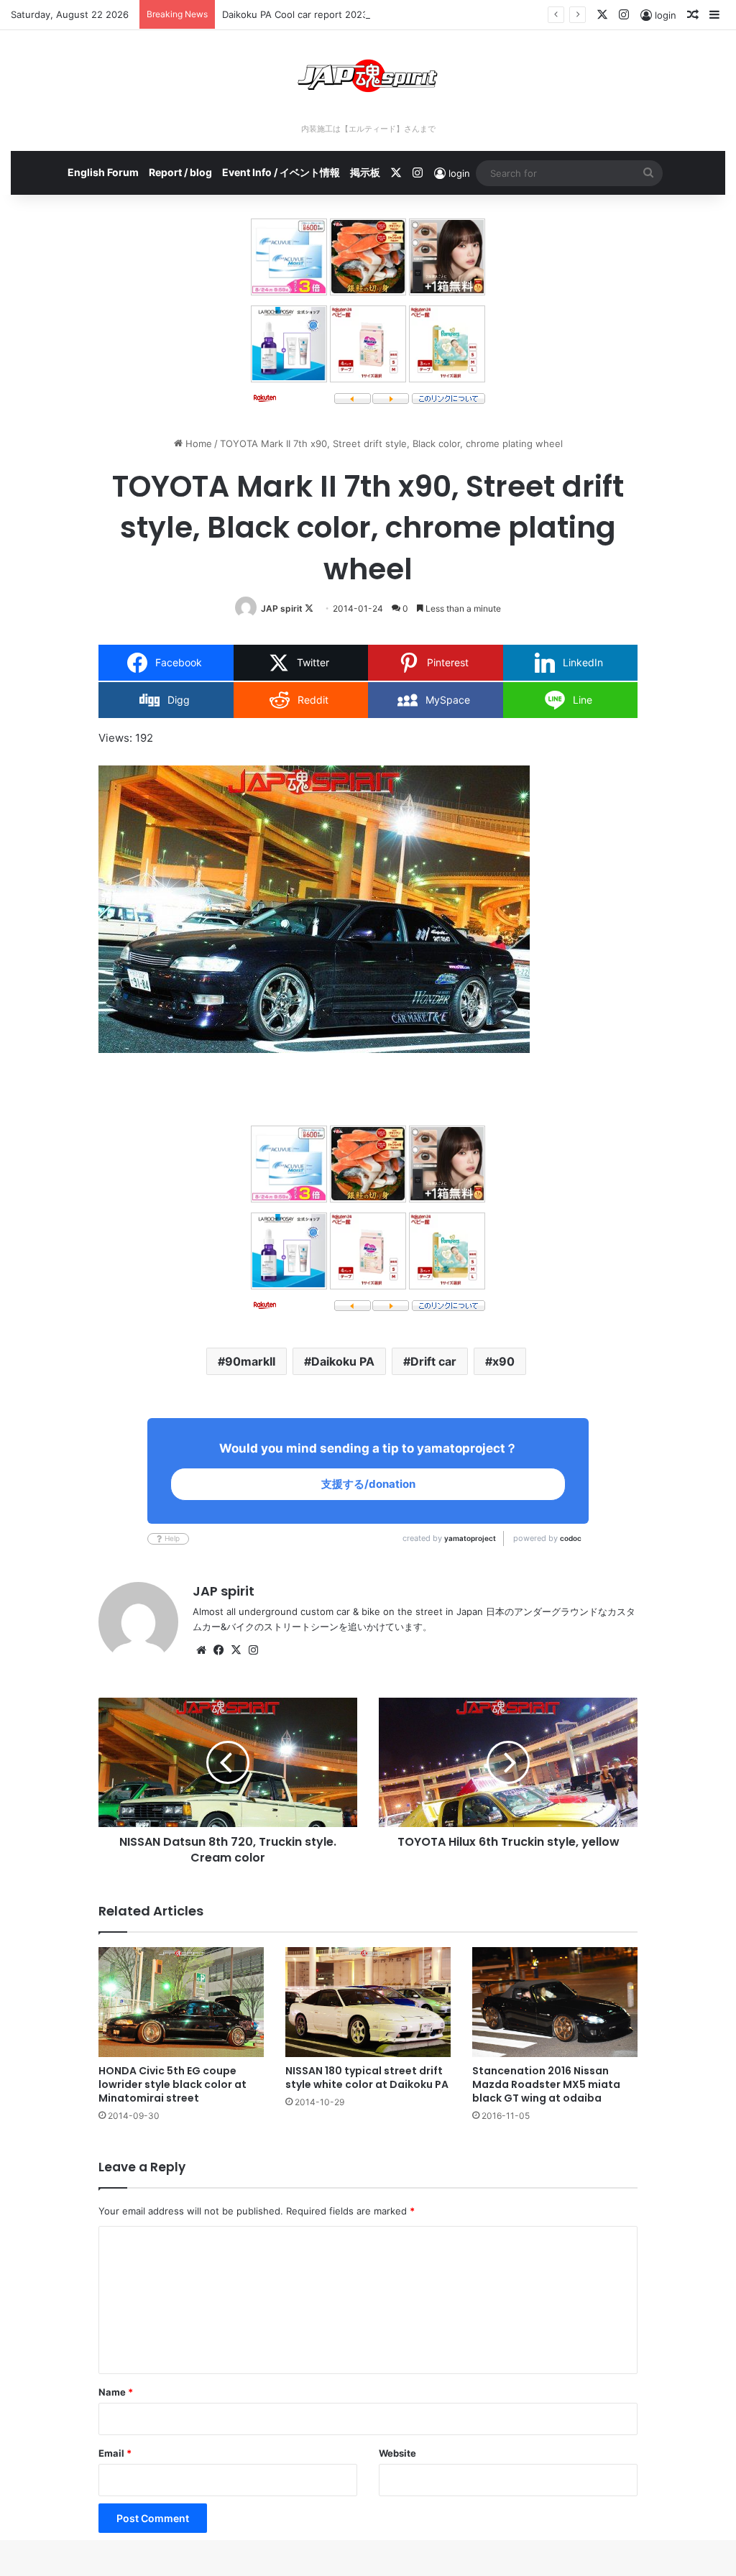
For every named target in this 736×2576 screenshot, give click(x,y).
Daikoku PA (343, 1361)
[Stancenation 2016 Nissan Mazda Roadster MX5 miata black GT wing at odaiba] (555, 2002)
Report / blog (180, 172)
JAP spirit (282, 608)
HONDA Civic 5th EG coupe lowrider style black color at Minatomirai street (172, 2084)
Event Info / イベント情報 (281, 172)
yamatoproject (470, 1538)
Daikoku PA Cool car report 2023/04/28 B (314, 14)
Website (397, 2453)
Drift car (433, 1361)
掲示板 (365, 172)
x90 (503, 1361)
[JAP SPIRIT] (368, 76)
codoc (571, 1538)
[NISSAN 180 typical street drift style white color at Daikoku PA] (368, 2002)
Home (197, 443)
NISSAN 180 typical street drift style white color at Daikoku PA (367, 2078)
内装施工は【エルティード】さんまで (368, 129)
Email (115, 2453)
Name (116, 2392)
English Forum (103, 172)
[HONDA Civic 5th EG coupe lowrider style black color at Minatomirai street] (181, 2002)
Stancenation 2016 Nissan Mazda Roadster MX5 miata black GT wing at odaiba (546, 2084)
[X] (236, 1650)
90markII (250, 1361)
